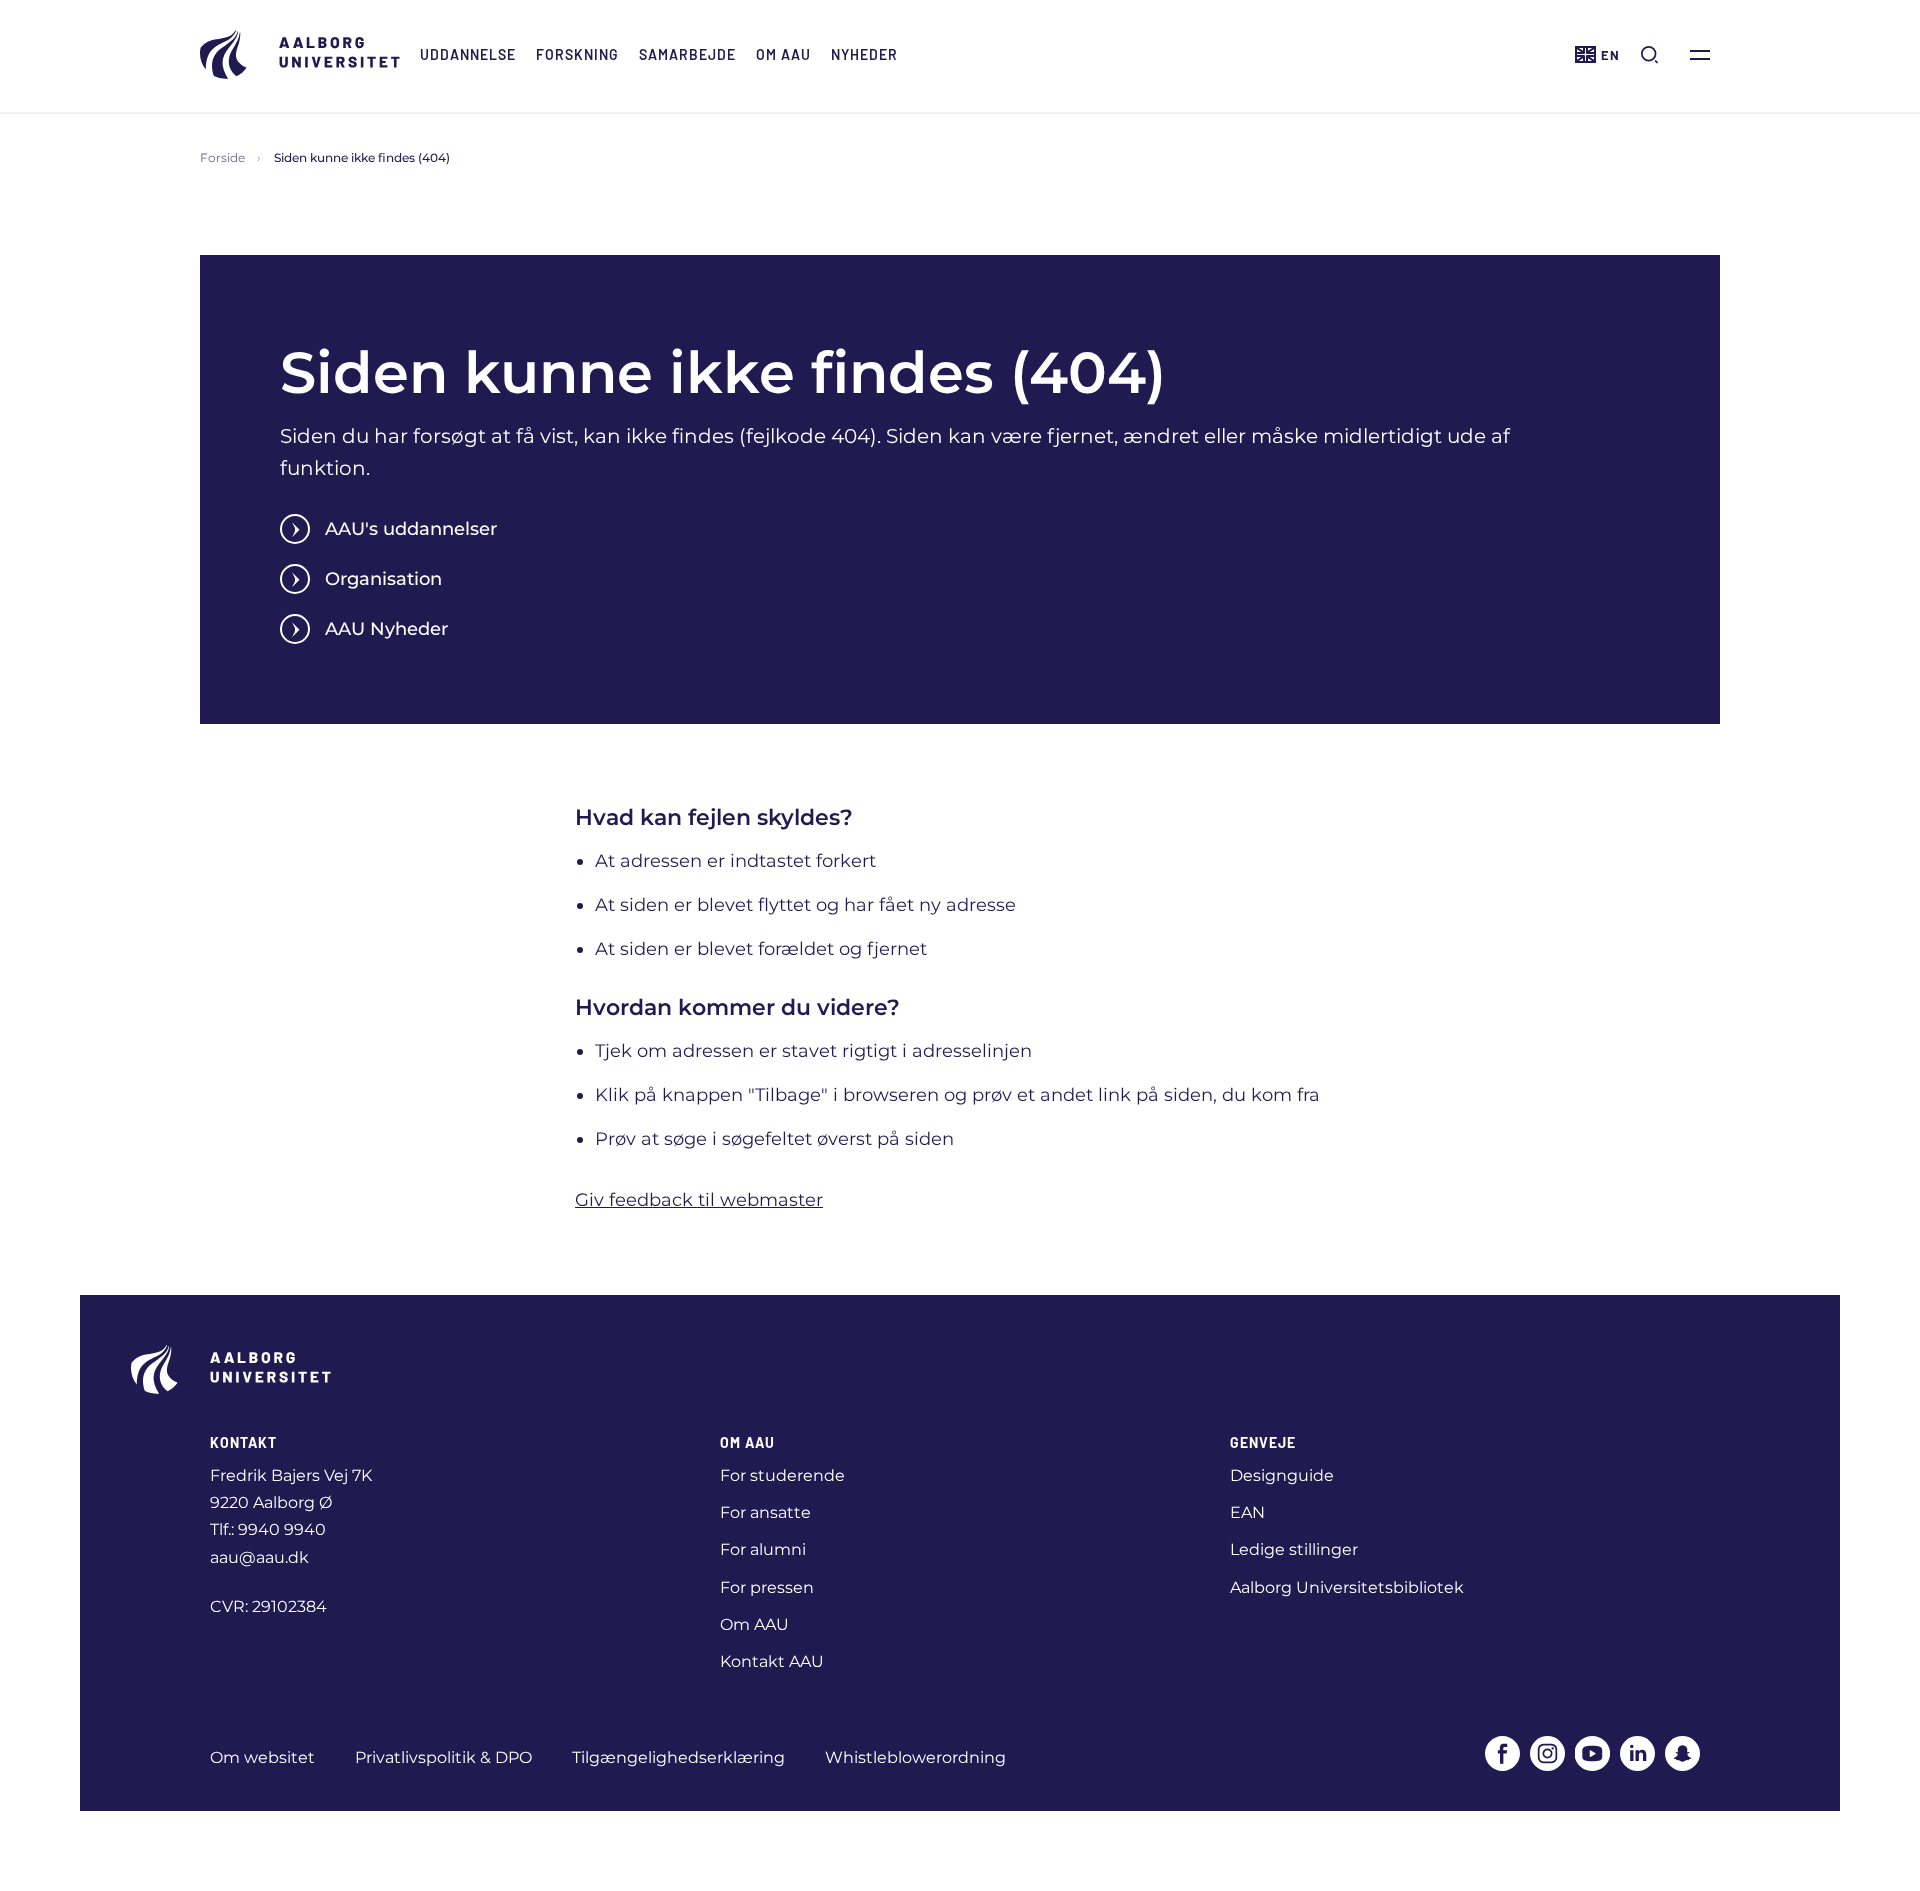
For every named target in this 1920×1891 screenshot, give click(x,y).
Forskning (577, 54)
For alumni (763, 1549)
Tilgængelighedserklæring (678, 1757)
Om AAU (783, 54)
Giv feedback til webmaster (699, 1200)
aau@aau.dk (259, 1557)
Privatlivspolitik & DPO (443, 1757)
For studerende (782, 1475)
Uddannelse (468, 54)
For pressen (767, 1587)
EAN (1247, 1512)
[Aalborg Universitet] (300, 54)
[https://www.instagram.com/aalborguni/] (1547, 1753)
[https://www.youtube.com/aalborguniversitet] (1592, 1753)
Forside (222, 157)
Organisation (383, 579)
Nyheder (864, 54)
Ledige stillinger (1294, 1549)
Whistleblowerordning (915, 1757)
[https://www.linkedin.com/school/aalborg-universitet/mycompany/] (1637, 1753)
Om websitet (262, 1757)
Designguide (1282, 1475)
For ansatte (765, 1512)
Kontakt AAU (772, 1661)
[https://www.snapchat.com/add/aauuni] (1682, 1753)
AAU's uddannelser (411, 529)
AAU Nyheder (386, 629)
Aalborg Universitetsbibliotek (1347, 1587)
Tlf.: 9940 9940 (268, 1529)
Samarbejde (687, 54)
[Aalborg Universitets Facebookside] (1502, 1753)
